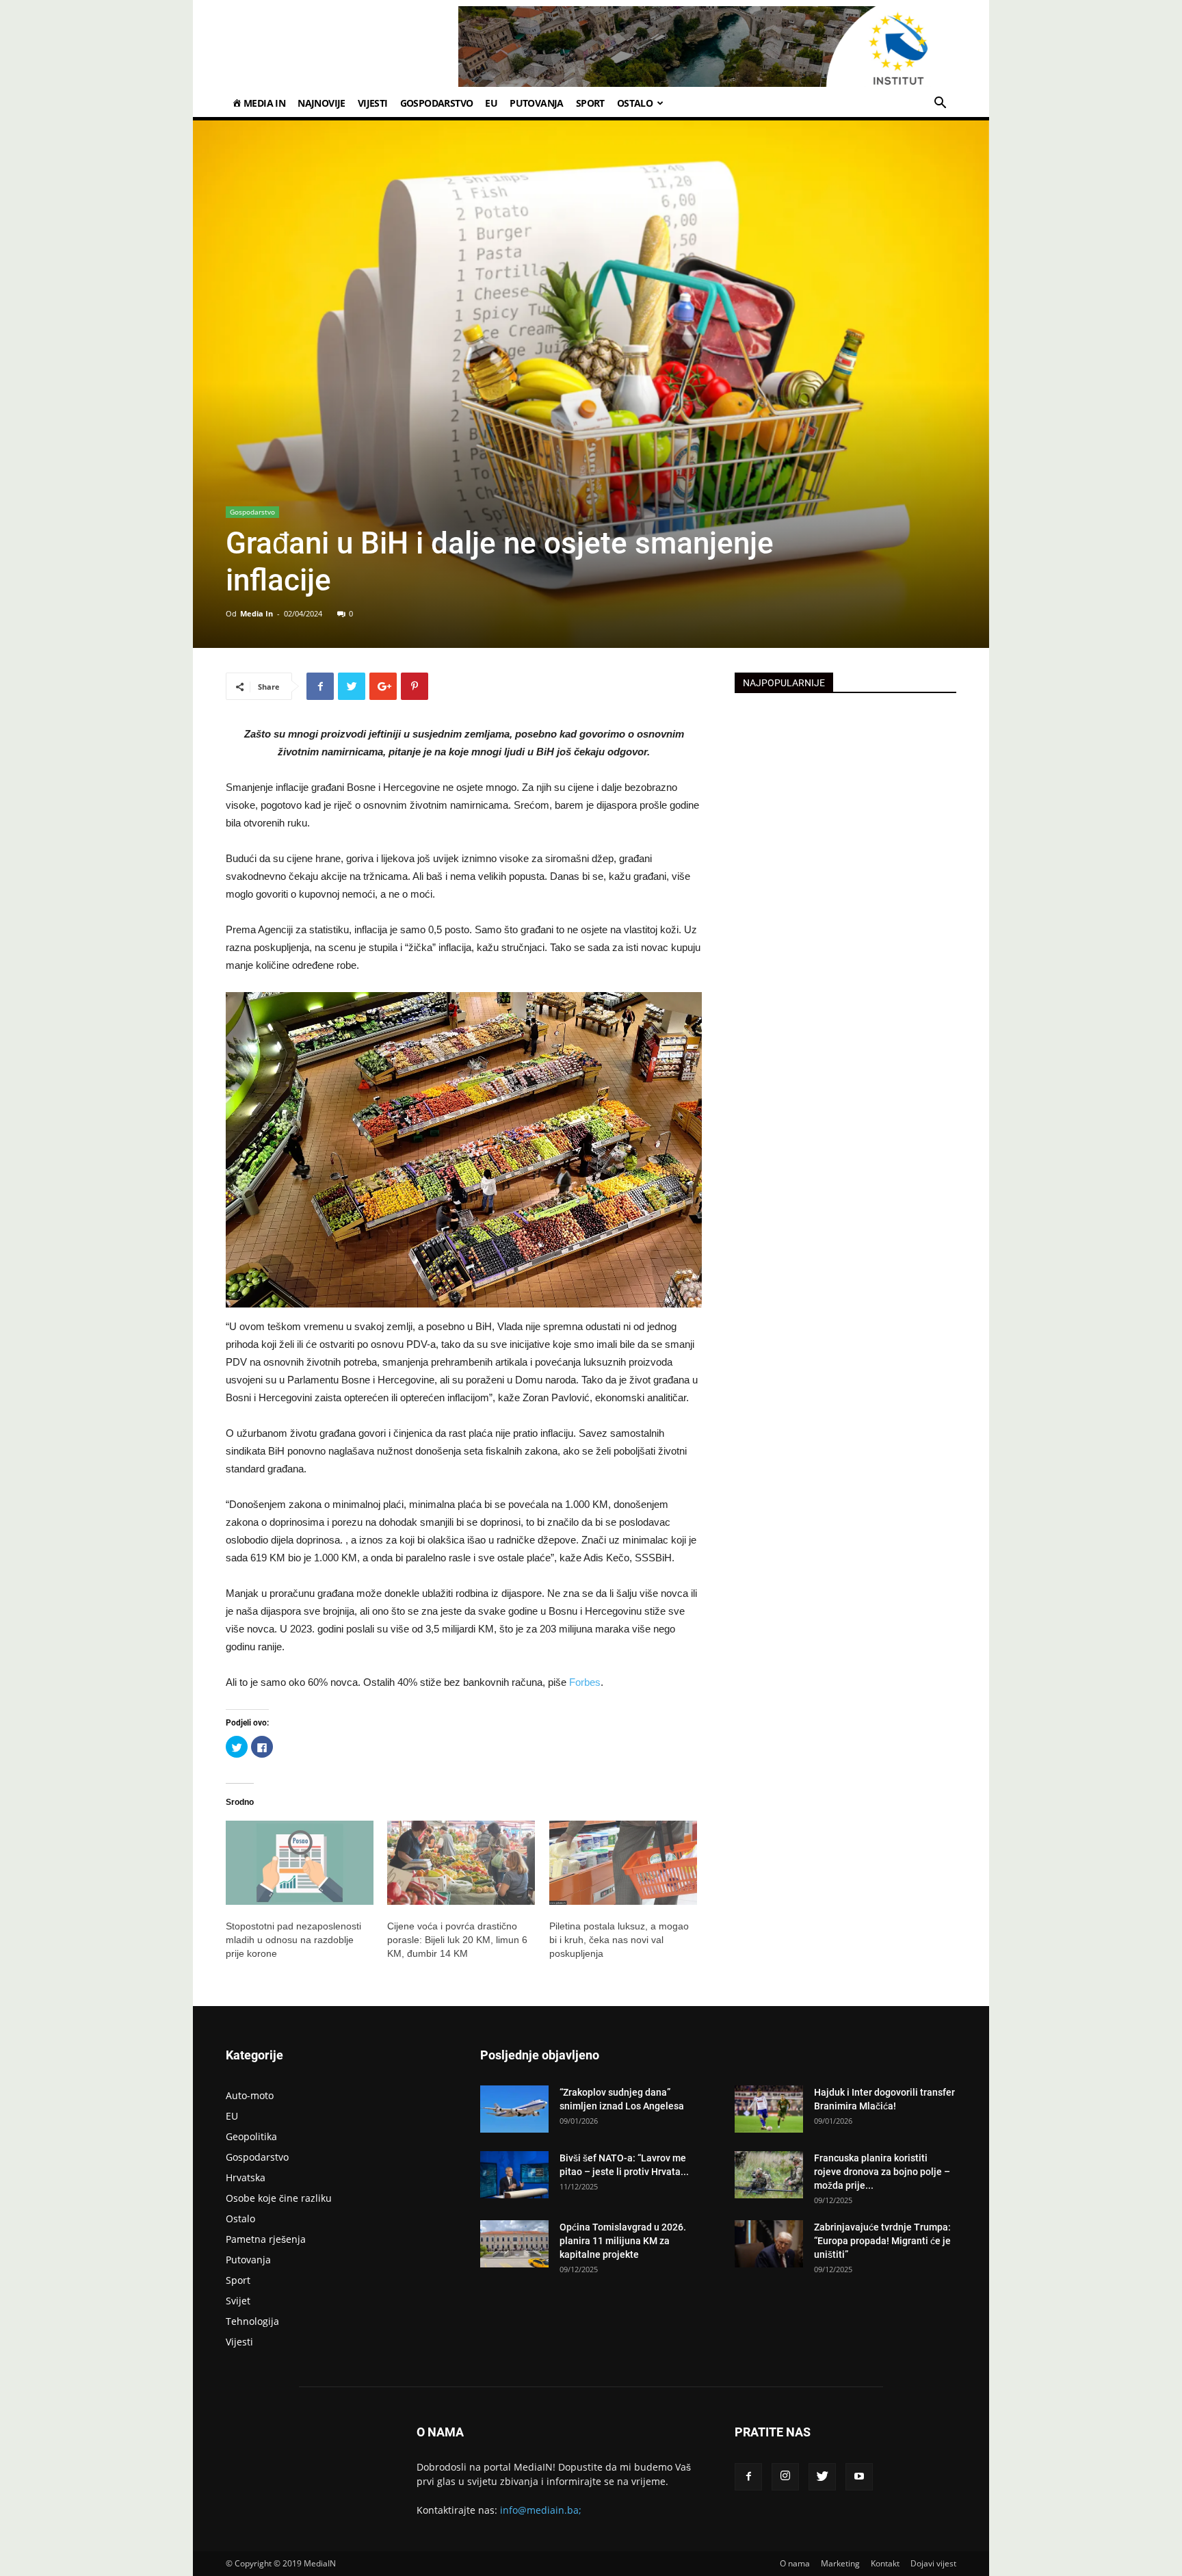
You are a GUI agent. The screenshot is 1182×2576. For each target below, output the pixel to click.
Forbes (585, 1682)
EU (491, 103)
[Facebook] (748, 2477)
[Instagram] (785, 2477)
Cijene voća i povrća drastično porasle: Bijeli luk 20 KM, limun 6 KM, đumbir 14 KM (457, 1940)
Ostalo (635, 103)
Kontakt (885, 2563)
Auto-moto (250, 2095)
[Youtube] (859, 2477)
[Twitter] (822, 2477)
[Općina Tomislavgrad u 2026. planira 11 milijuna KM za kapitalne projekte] (514, 2244)
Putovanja (537, 103)
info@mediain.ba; (541, 2510)
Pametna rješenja (266, 2239)
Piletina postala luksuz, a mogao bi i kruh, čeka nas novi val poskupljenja (619, 1940)
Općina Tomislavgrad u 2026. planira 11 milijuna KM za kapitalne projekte (623, 2241)
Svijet (238, 2301)
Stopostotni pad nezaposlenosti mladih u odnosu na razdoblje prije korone (293, 1940)
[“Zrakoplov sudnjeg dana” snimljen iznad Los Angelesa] (514, 2109)
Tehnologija (252, 2321)
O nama (795, 2563)
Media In (257, 613)
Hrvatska (246, 2177)
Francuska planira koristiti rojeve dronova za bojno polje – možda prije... (882, 2172)
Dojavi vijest (933, 2563)
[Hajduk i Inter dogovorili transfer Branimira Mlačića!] (769, 2109)
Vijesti (373, 103)
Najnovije (321, 103)
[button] (940, 104)
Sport (590, 103)
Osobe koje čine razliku (279, 2198)
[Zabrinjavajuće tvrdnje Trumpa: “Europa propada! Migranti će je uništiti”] (769, 2244)
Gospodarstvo (437, 103)
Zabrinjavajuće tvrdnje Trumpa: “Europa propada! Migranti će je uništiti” (882, 2241)
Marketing (840, 2563)
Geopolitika (251, 2136)
